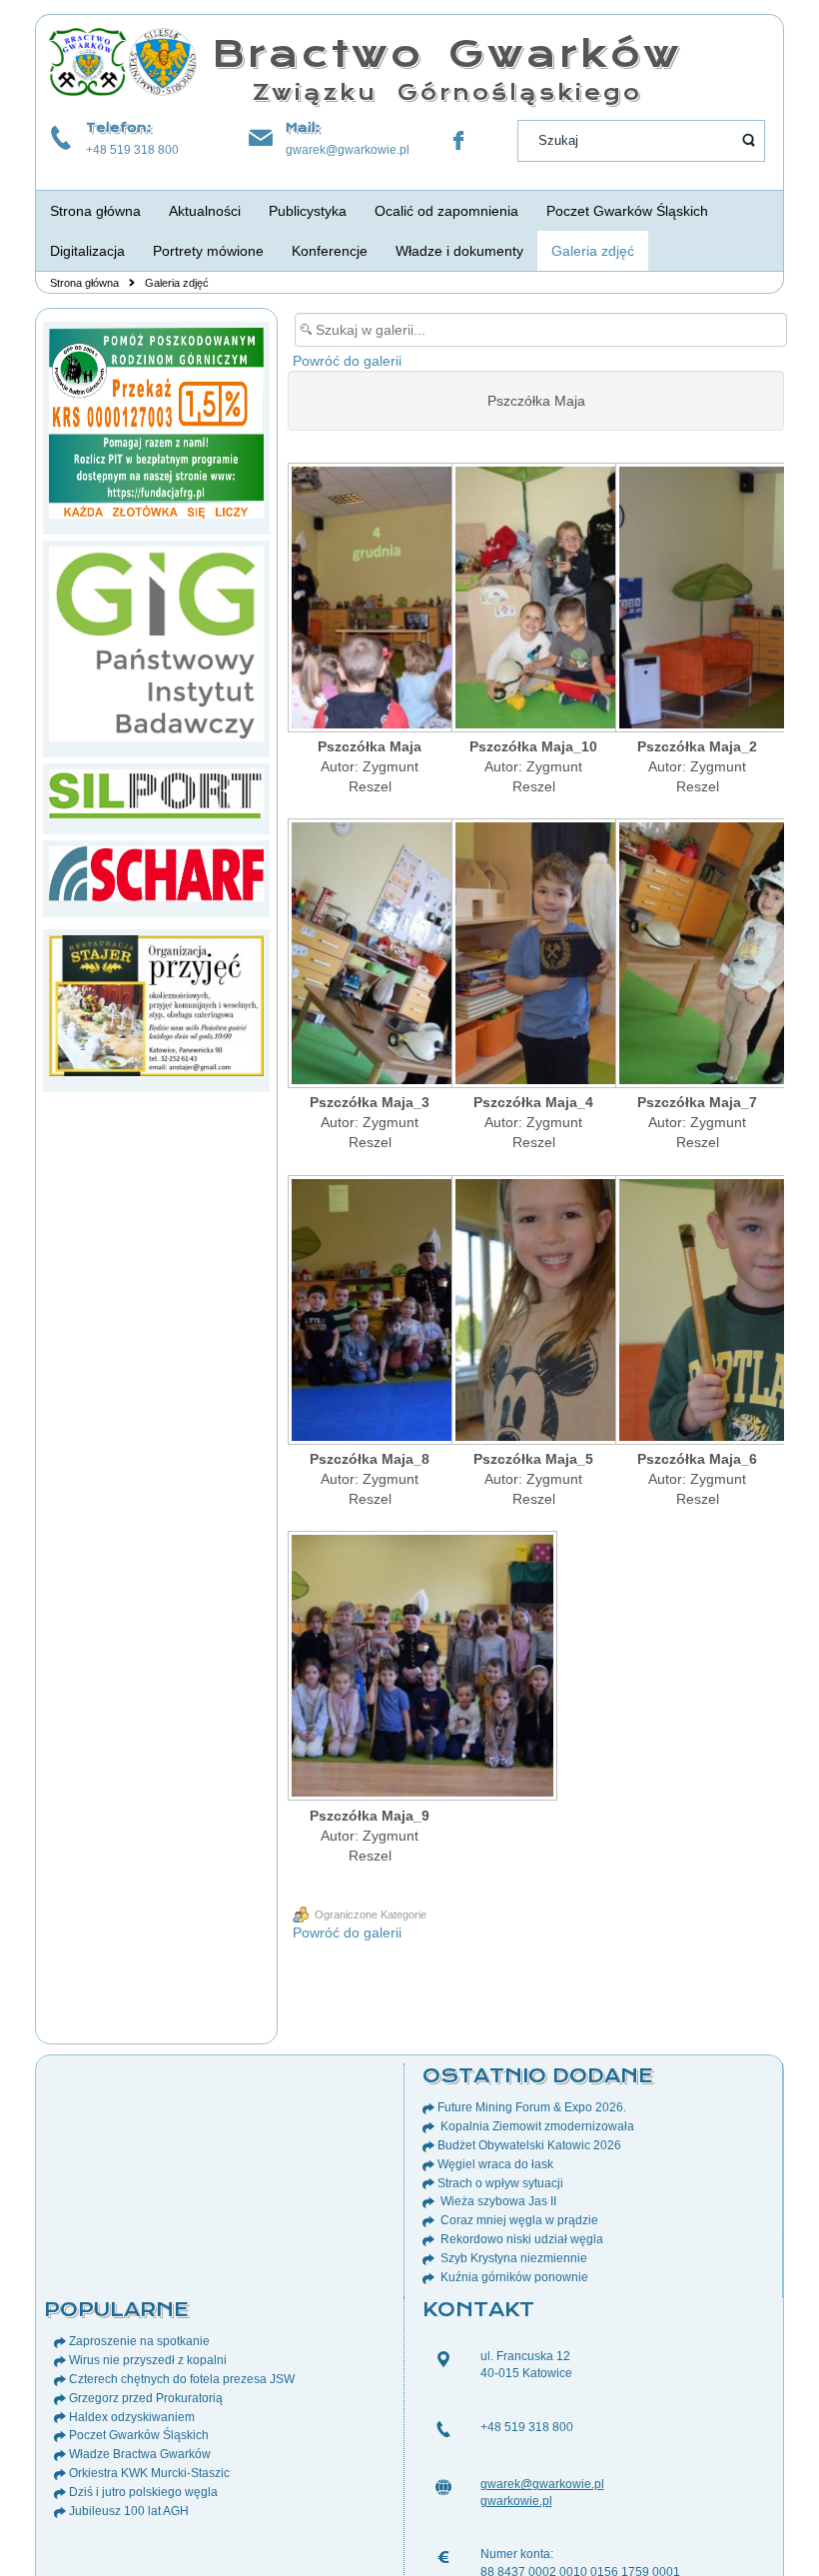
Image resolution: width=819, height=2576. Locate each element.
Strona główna (84, 283)
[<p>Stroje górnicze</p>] (370, 955)
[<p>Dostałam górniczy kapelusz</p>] (697, 955)
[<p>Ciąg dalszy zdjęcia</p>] (370, 1668)
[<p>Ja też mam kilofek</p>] (697, 1312)
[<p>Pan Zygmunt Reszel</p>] (697, 600)
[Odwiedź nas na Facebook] (458, 141)
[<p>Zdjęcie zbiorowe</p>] (370, 1312)
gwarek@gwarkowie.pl (348, 150)
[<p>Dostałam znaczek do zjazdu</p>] (533, 1312)
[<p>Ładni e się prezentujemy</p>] (533, 955)
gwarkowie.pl (516, 2501)
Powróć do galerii (347, 361)
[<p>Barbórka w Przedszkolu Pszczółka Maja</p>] (370, 600)
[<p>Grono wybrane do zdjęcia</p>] (533, 600)
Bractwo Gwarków (447, 53)
